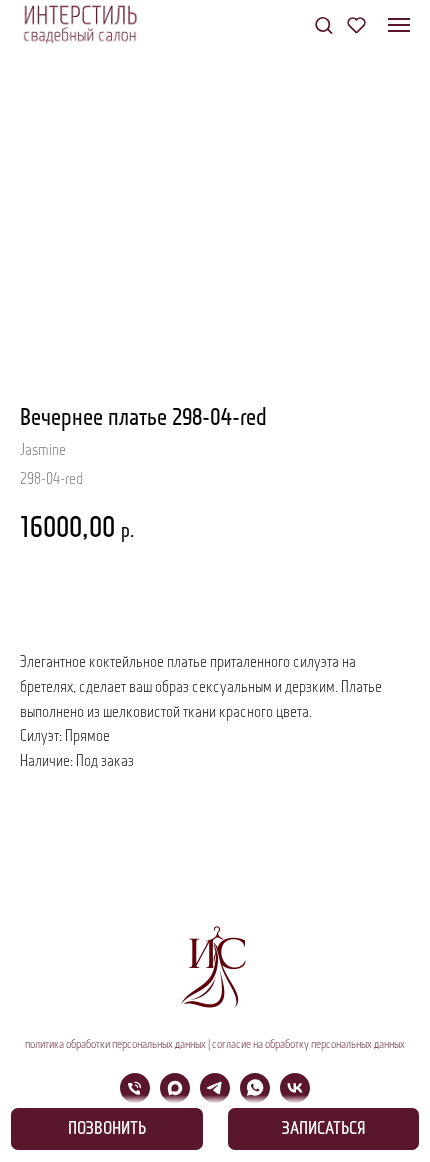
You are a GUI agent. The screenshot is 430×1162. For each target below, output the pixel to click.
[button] (323, 24)
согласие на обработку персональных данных (308, 1045)
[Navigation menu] (399, 25)
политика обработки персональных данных (115, 1045)
